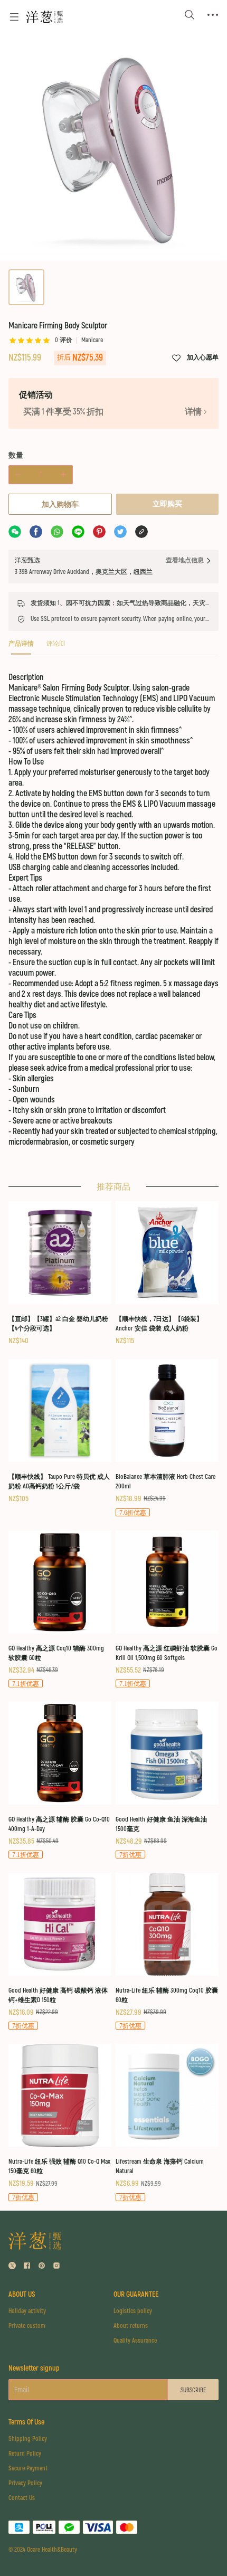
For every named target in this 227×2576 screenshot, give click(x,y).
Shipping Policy (28, 2439)
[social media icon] (12, 2267)
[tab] (21, 647)
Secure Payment (28, 2469)
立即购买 (167, 504)
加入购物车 (60, 504)
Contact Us (22, 2498)
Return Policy (25, 2454)
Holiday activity (27, 2311)
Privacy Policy (25, 2483)
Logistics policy (133, 2311)
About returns (131, 2326)
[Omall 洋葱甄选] (44, 17)
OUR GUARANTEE (136, 2294)
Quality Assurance (135, 2341)
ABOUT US (22, 2294)
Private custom (27, 2326)
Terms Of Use (26, 2422)
